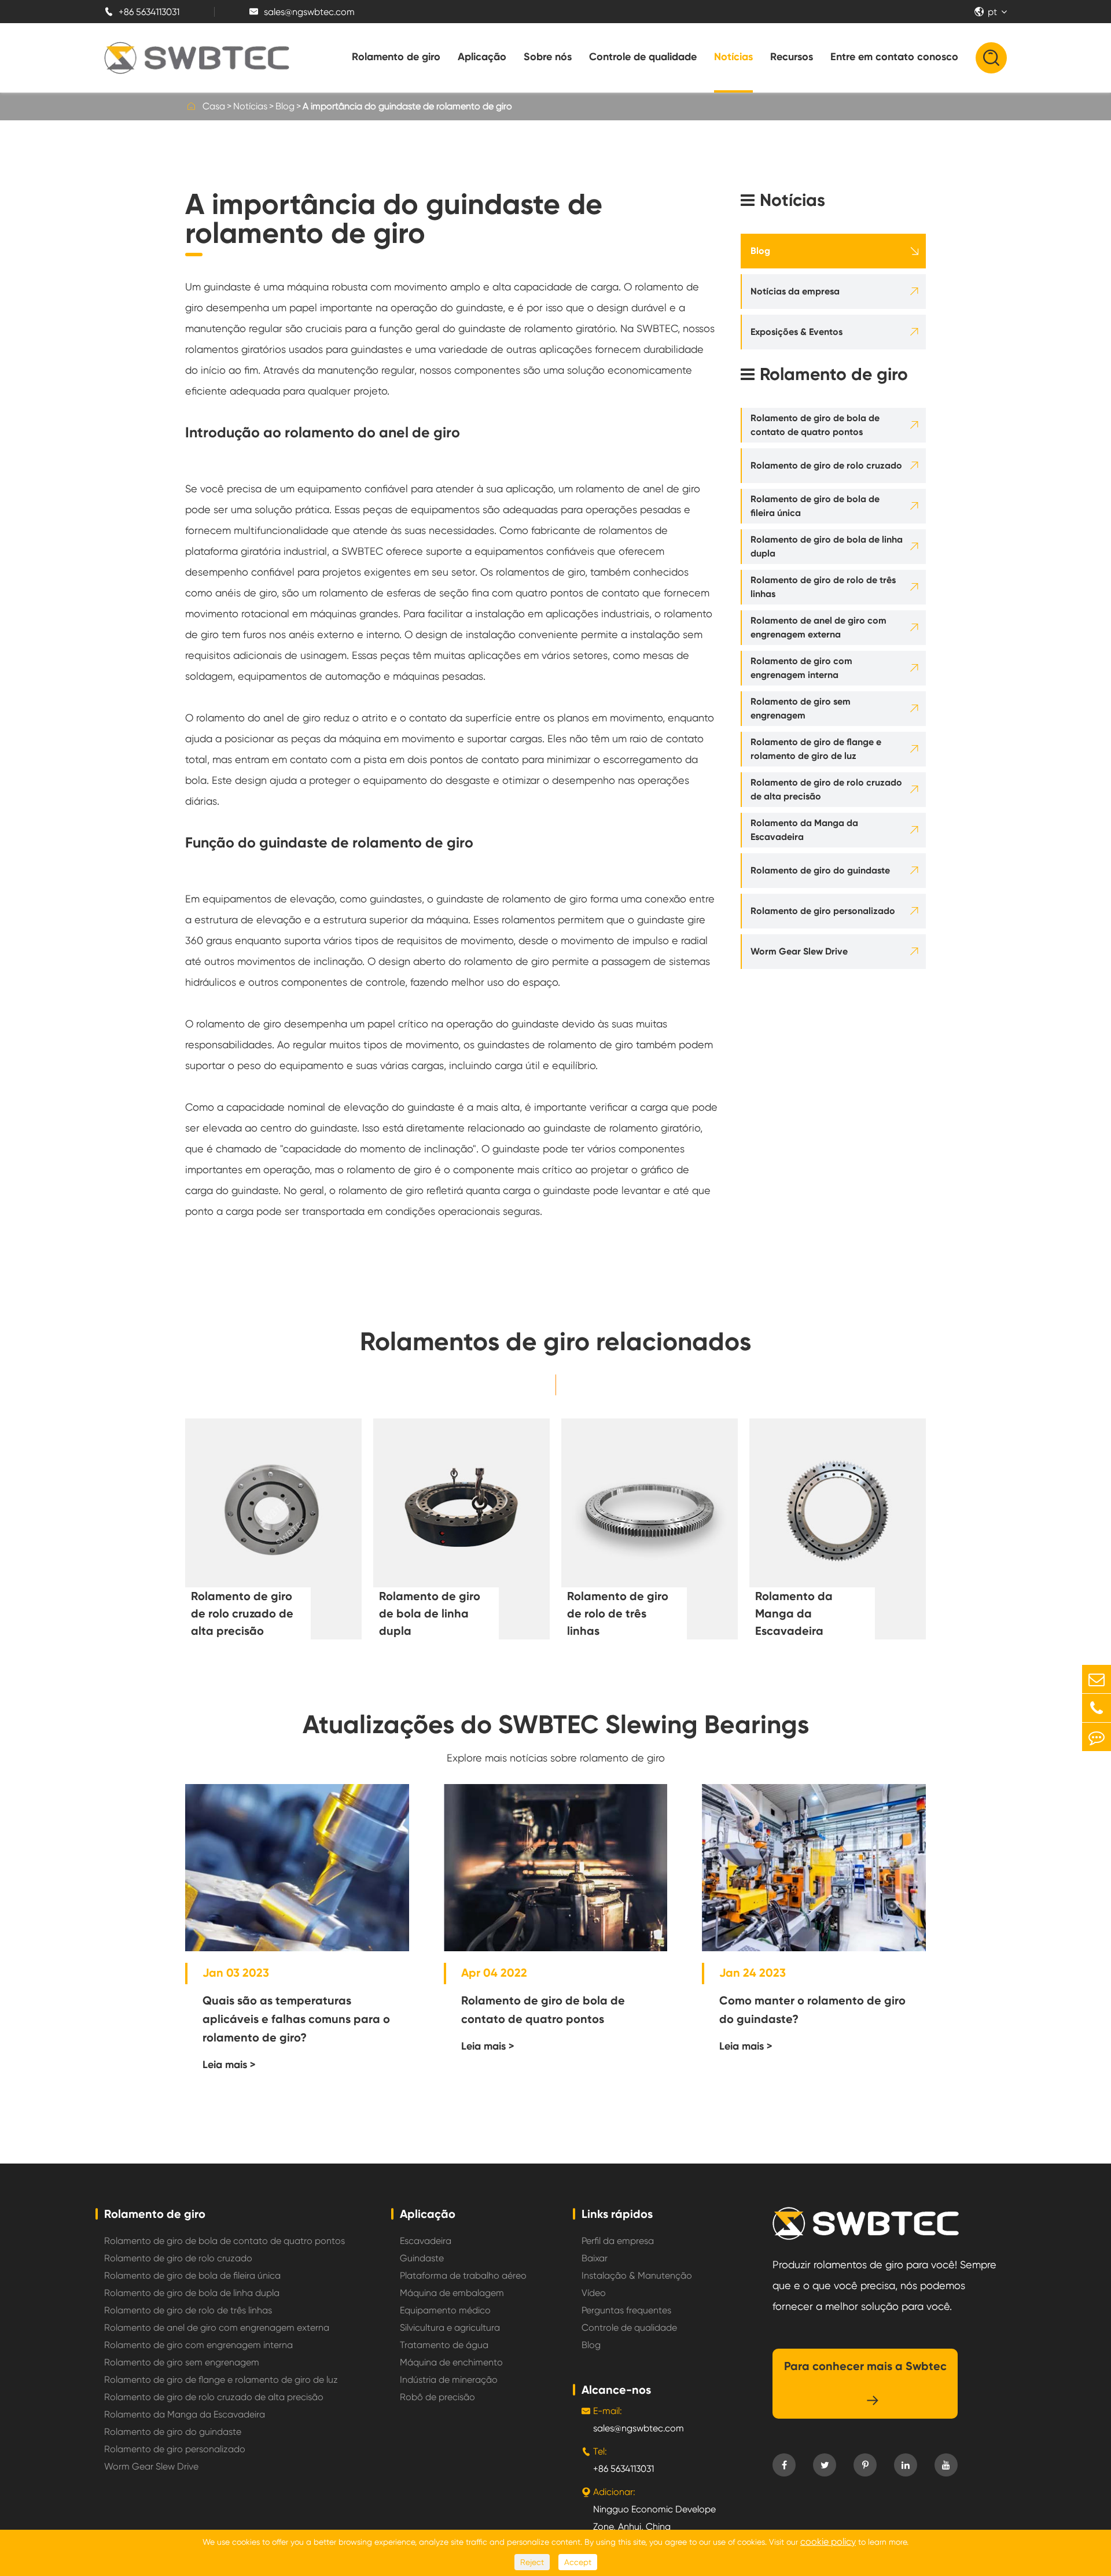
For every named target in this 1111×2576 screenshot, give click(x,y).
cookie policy (828, 2542)
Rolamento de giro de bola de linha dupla (827, 546)
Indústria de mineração (449, 2380)
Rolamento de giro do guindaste (820, 870)
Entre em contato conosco (894, 57)
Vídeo (594, 2293)
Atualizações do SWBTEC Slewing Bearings (556, 1724)
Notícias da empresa (795, 291)
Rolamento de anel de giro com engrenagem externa (818, 627)
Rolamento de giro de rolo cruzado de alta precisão (826, 789)
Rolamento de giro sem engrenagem (801, 708)
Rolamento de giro (396, 57)
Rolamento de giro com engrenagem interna (801, 668)
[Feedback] (1097, 1737)
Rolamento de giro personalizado (823, 911)
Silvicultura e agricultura (450, 2328)
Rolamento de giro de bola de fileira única (815, 506)
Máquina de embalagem (452, 2293)
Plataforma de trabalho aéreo (463, 2275)
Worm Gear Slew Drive (799, 951)
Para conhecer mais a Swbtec (865, 2383)
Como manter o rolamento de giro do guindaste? (812, 2010)
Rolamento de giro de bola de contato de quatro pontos (815, 425)
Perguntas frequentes (626, 2310)
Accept (578, 2562)
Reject (532, 2562)
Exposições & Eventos (797, 332)
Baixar (595, 2258)
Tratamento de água (444, 2345)
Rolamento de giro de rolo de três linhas (823, 587)
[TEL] (1097, 1708)
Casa (214, 106)
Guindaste (422, 2258)
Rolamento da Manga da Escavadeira (804, 830)
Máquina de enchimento (451, 2362)
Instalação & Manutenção (637, 2275)
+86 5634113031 (142, 12)
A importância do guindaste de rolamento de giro (407, 106)
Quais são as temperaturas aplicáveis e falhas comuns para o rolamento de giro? (296, 2019)
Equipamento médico (445, 2310)
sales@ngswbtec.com (302, 12)
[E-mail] (1097, 1679)
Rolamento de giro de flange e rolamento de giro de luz (816, 749)
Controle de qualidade (643, 57)
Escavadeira (426, 2241)
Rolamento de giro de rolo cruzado (826, 465)
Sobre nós (548, 57)
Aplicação (482, 57)
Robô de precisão (437, 2397)
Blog (285, 106)
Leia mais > (229, 2065)
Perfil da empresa (618, 2241)
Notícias (733, 57)
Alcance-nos (616, 2390)
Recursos (792, 57)
